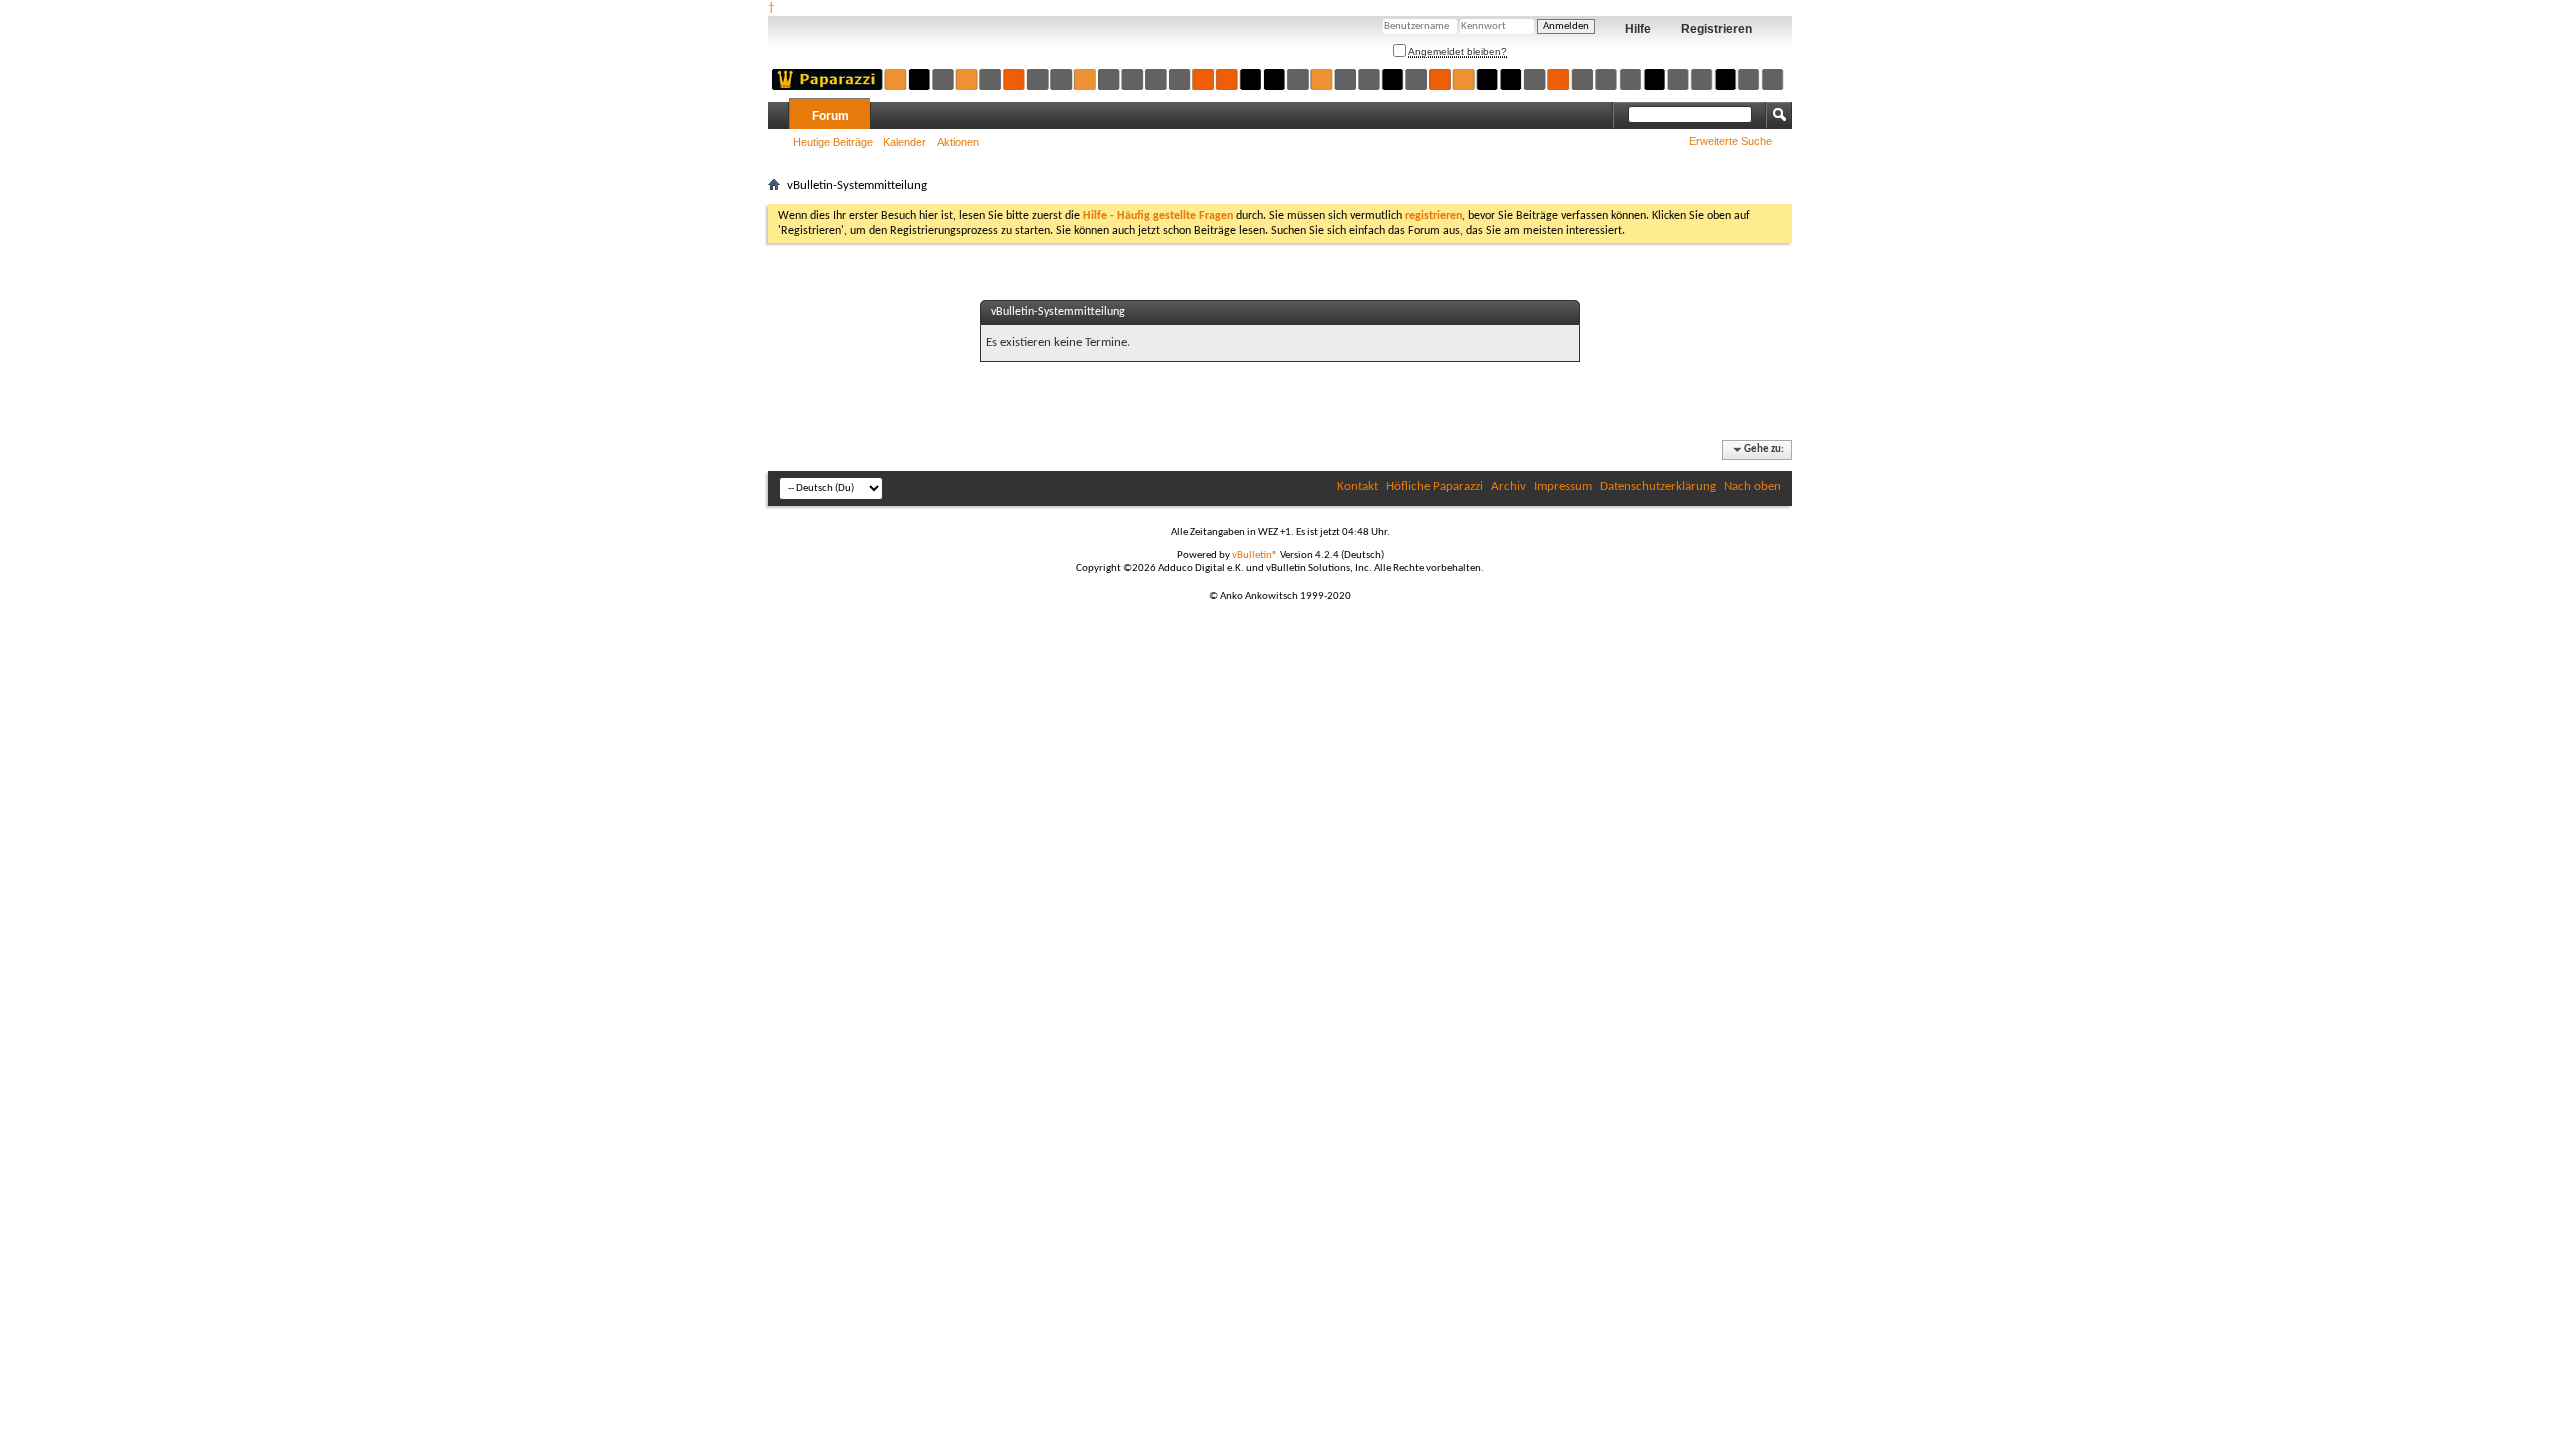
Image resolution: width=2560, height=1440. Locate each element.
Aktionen (958, 142)
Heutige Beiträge (833, 142)
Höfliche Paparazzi (1434, 486)
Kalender (904, 142)
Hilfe (1638, 29)
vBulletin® (1255, 555)
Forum (830, 116)
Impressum (1563, 486)
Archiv (1508, 486)
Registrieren (1716, 29)
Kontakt (1357, 486)
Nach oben (1752, 486)
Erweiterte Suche (1730, 141)
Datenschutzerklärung (1658, 486)
